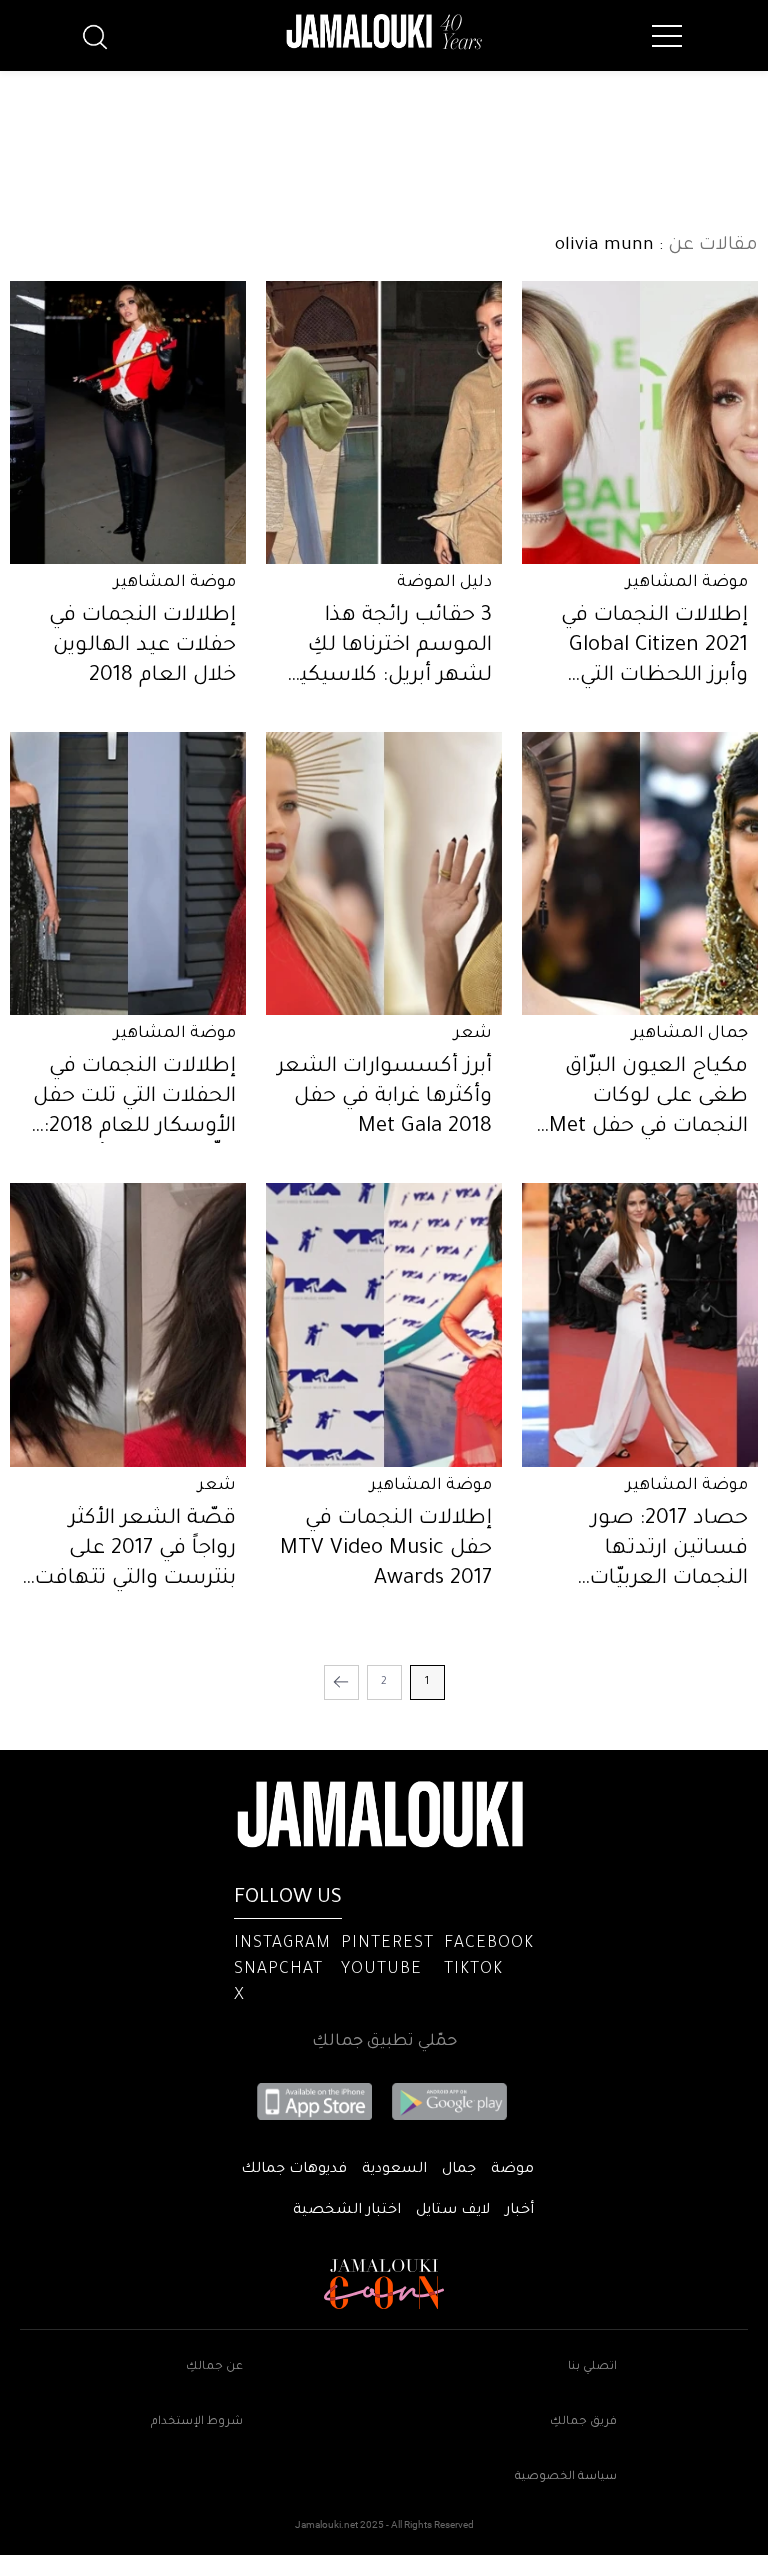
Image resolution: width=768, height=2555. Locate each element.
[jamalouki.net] (384, 32)
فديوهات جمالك (294, 2170)
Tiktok (473, 1970)
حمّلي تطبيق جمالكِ (384, 2042)
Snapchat (278, 1970)
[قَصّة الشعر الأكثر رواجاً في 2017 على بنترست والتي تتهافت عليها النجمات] (128, 1324)
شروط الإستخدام (197, 2422)
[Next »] (341, 1682)
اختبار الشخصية (347, 2211)
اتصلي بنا (592, 2367)
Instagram (282, 1944)
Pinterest (387, 1944)
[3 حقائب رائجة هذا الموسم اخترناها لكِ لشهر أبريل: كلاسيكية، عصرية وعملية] (384, 422)
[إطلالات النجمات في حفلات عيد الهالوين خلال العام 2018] (128, 422)
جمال (459, 2170)
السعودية (394, 2170)
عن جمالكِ (214, 2367)
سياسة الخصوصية (566, 2477)
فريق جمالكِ (583, 2422)
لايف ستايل (453, 2211)
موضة (512, 2170)
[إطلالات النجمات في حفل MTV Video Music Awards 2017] (384, 1324)
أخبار (519, 2211)
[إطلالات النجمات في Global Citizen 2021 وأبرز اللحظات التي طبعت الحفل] (640, 422)
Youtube (381, 1970)
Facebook (489, 1944)
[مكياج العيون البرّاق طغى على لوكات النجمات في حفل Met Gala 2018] (640, 873)
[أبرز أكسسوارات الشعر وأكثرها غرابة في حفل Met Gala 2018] (384, 873)
